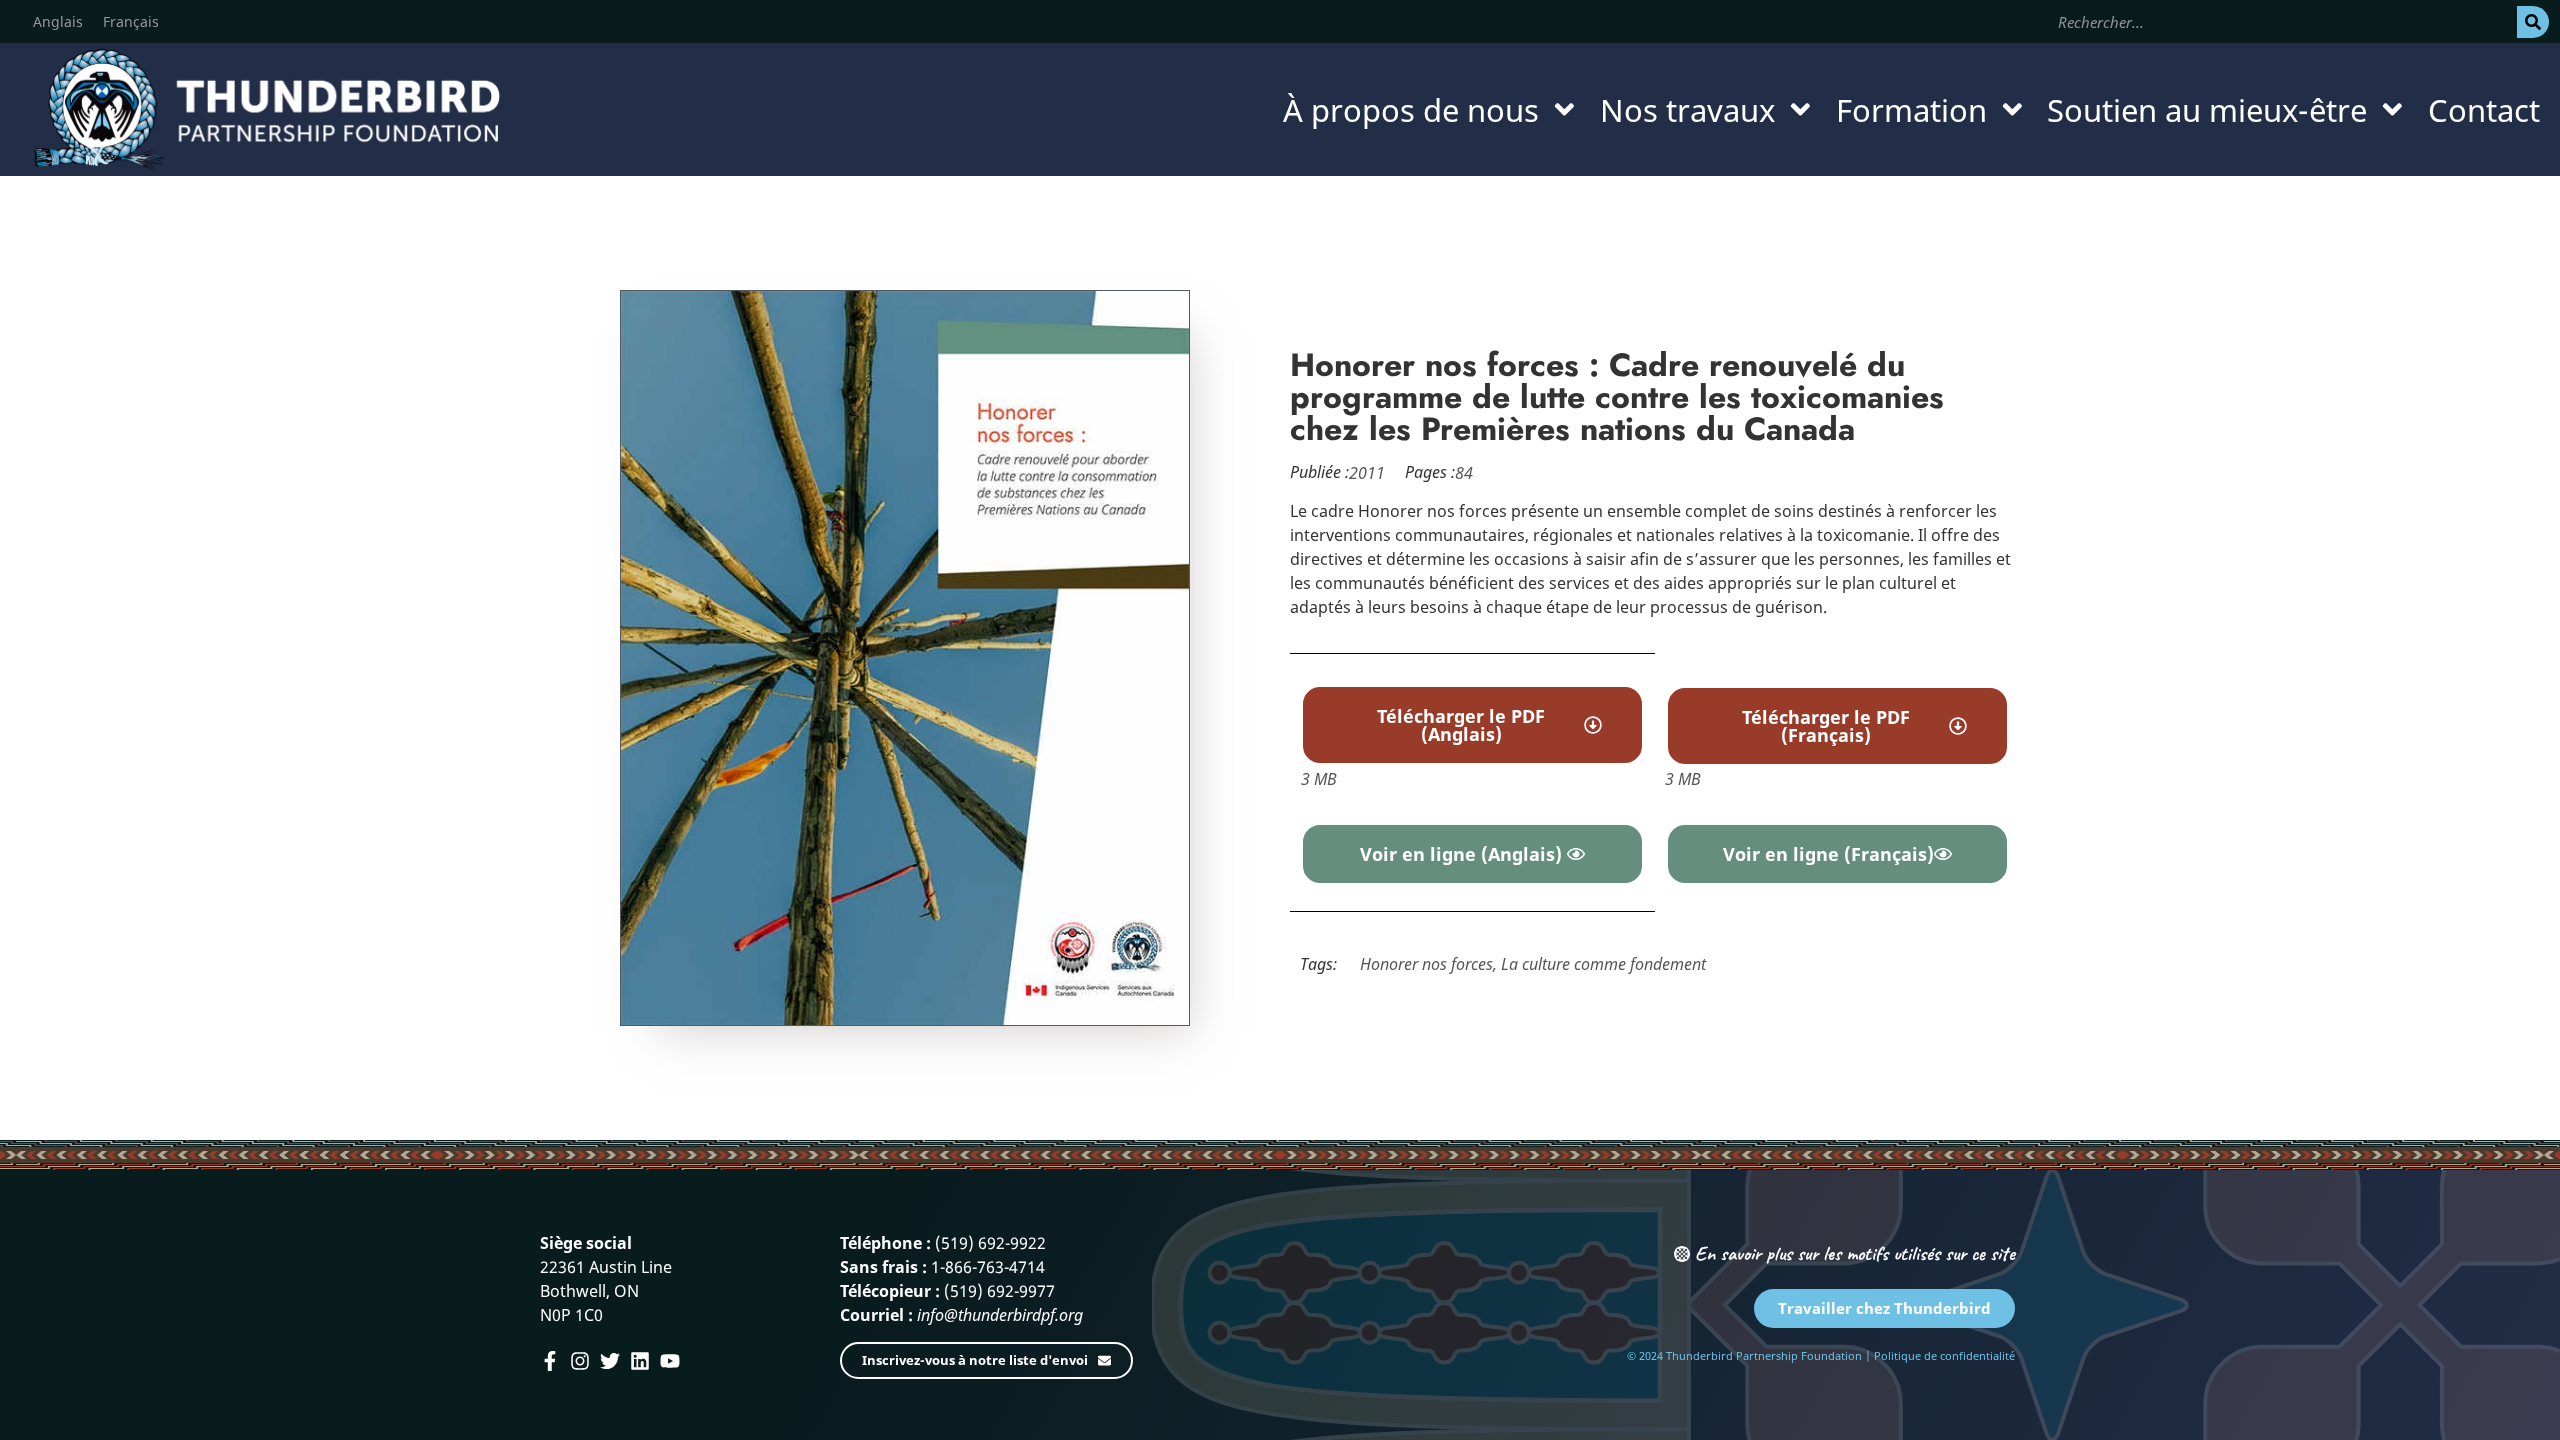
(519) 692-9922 (990, 1243)
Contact (2484, 110)
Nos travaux (1687, 110)
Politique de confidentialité (1944, 1355)
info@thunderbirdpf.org (1000, 1315)
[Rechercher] (2533, 22)
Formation (1911, 110)
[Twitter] (610, 1361)
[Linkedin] (640, 1361)
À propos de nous (1411, 110)
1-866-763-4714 (988, 1267)
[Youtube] (670, 1361)
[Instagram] (580, 1361)
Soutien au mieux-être (2207, 110)
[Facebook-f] (550, 1361)
